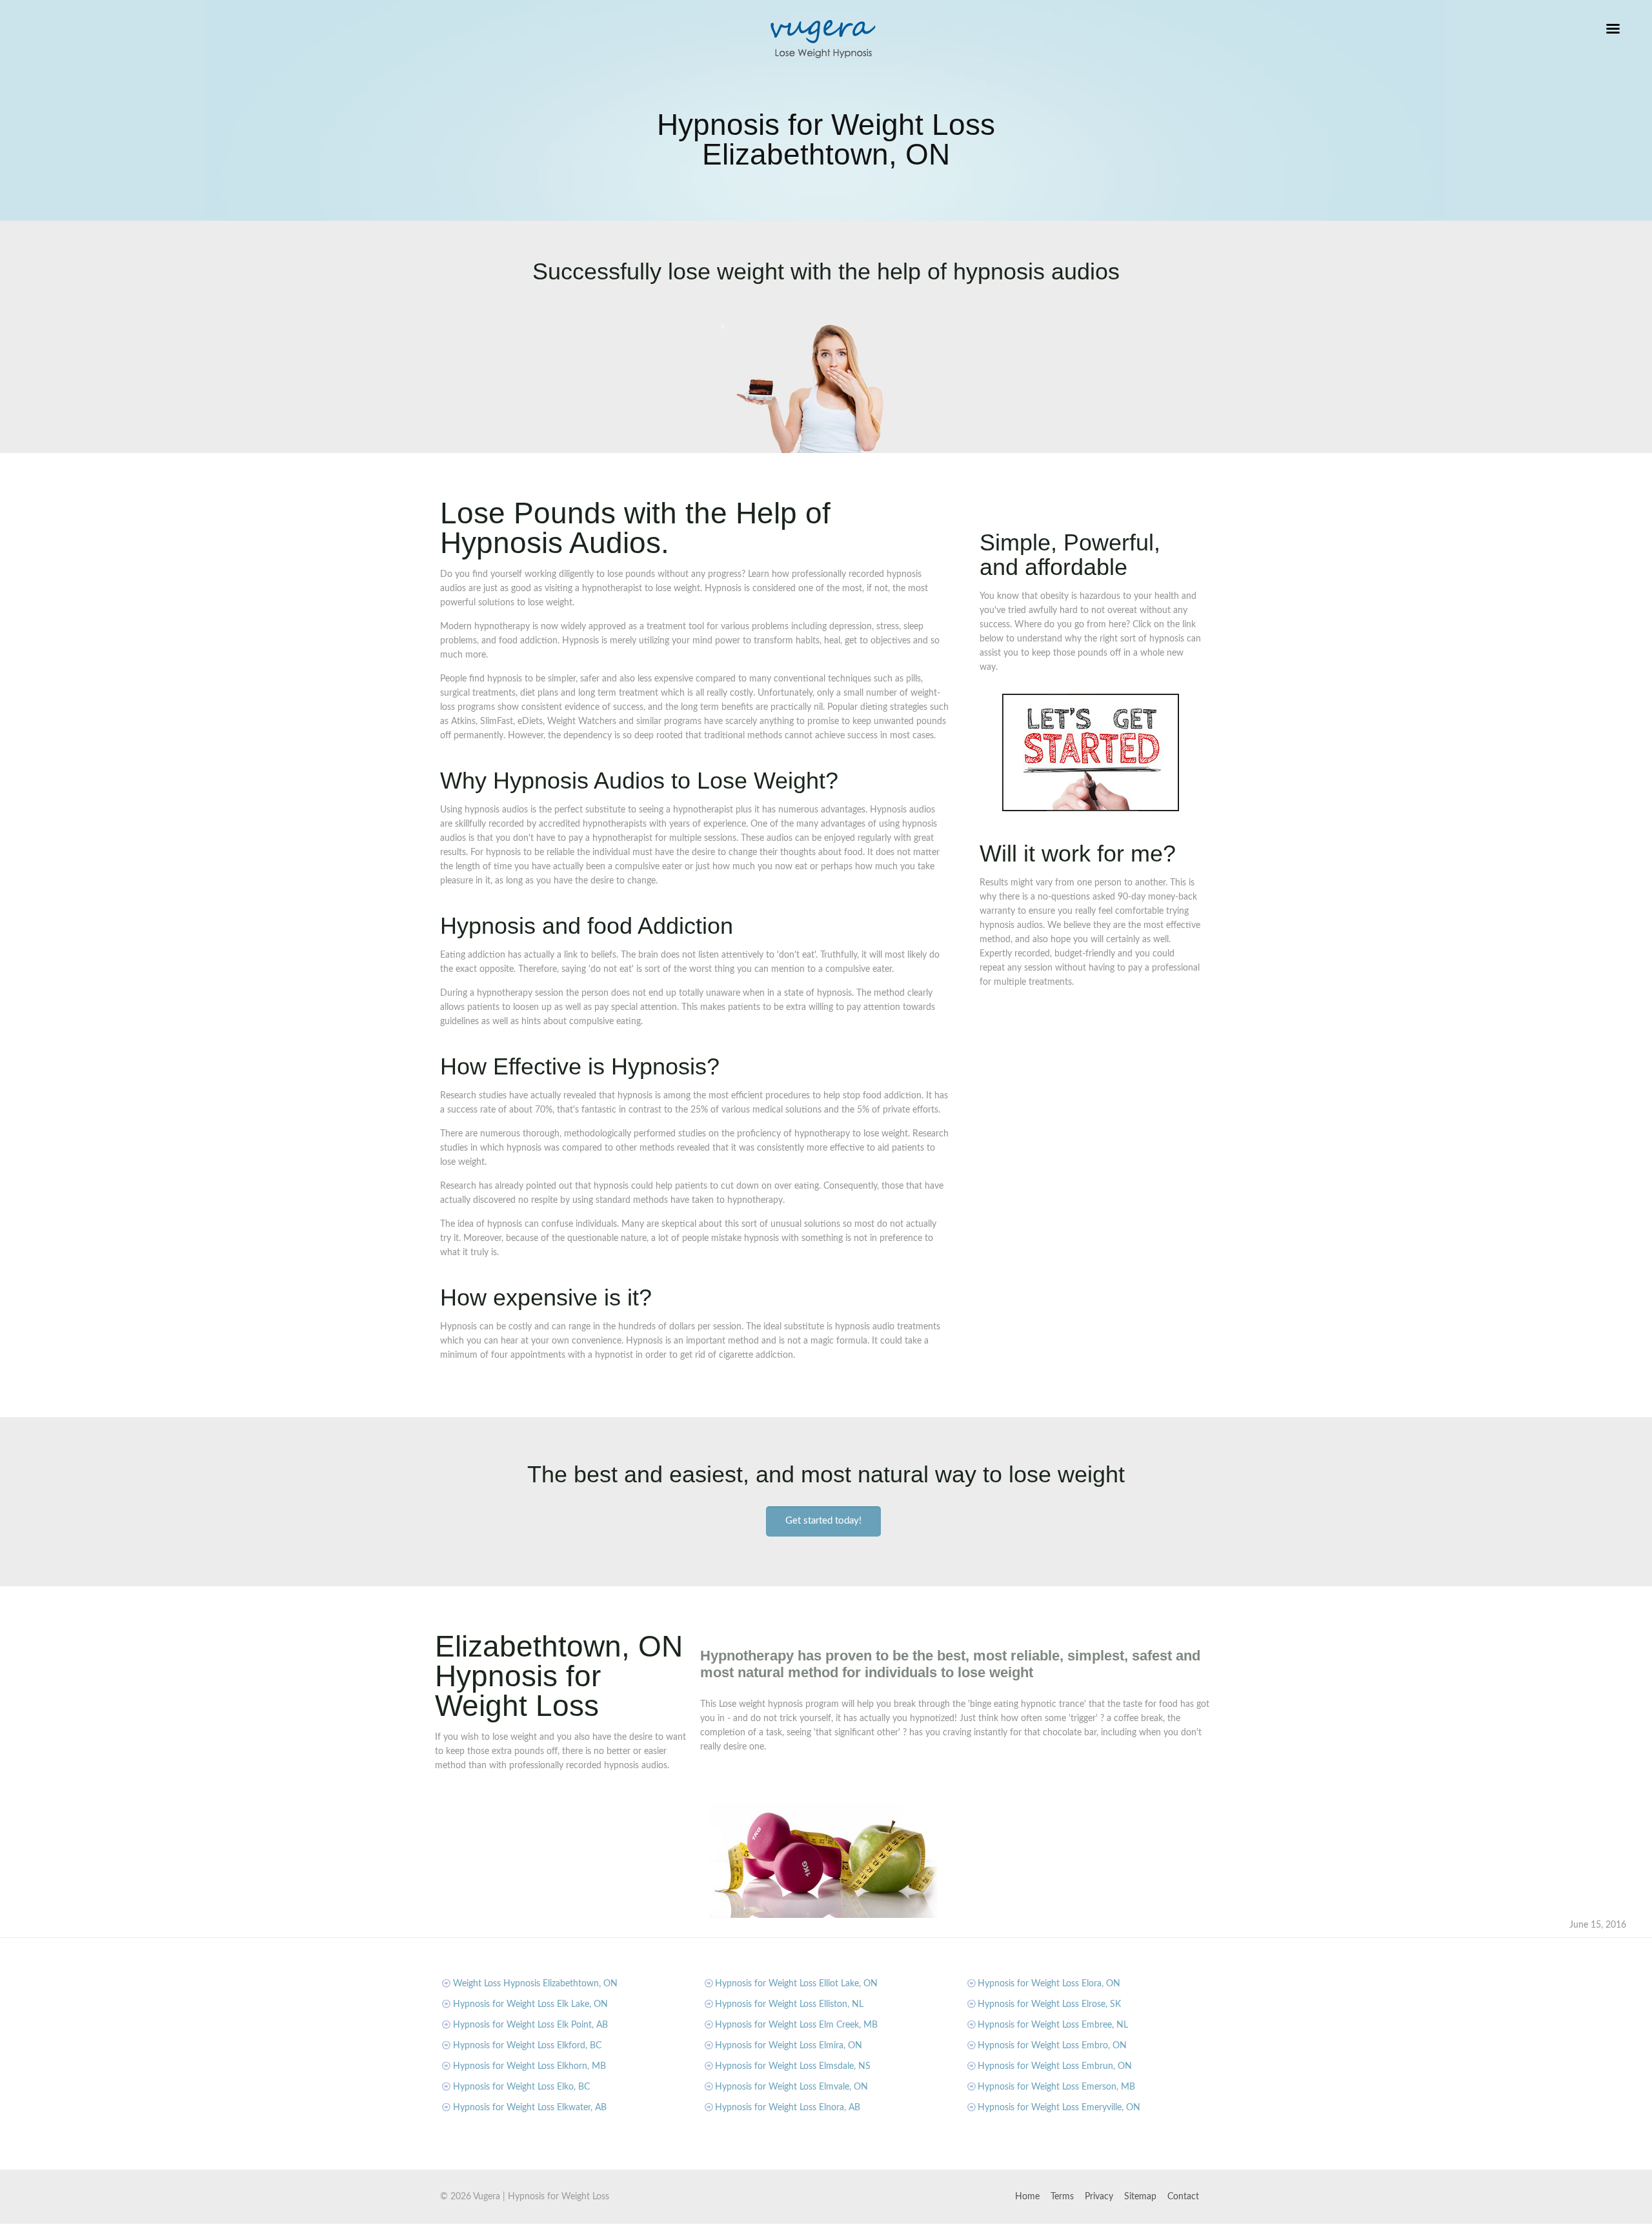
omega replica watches (347, 2231)
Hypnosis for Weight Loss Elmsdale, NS (793, 2066)
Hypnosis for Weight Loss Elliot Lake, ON (796, 1984)
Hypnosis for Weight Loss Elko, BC (521, 2087)
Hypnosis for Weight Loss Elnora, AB (788, 2108)
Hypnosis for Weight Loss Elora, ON (1049, 1984)
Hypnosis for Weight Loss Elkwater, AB (530, 2108)
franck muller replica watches (241, 2231)
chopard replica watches (132, 2231)
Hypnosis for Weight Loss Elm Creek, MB (796, 2025)
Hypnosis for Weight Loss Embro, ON (1052, 2046)
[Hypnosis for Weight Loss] (823, 39)
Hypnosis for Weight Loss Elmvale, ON (791, 2087)
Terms (1062, 2197)
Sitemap (1140, 2197)
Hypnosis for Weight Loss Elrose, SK (1049, 2004)
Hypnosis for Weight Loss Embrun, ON (1055, 2066)
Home (1027, 2197)
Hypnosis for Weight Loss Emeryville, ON (1059, 2108)
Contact (1183, 2197)
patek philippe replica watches (454, 2231)
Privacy (1099, 2197)
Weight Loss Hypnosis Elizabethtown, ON (535, 1984)
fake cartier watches (40, 2231)
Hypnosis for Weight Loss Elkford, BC (527, 2046)
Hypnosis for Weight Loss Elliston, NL (789, 2004)
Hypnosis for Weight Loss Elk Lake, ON (530, 2004)
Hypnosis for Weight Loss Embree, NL (1053, 2025)
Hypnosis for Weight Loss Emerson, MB (1056, 2087)
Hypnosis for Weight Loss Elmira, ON (789, 2046)
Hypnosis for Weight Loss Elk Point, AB (530, 2025)
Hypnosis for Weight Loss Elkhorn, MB (529, 2066)
